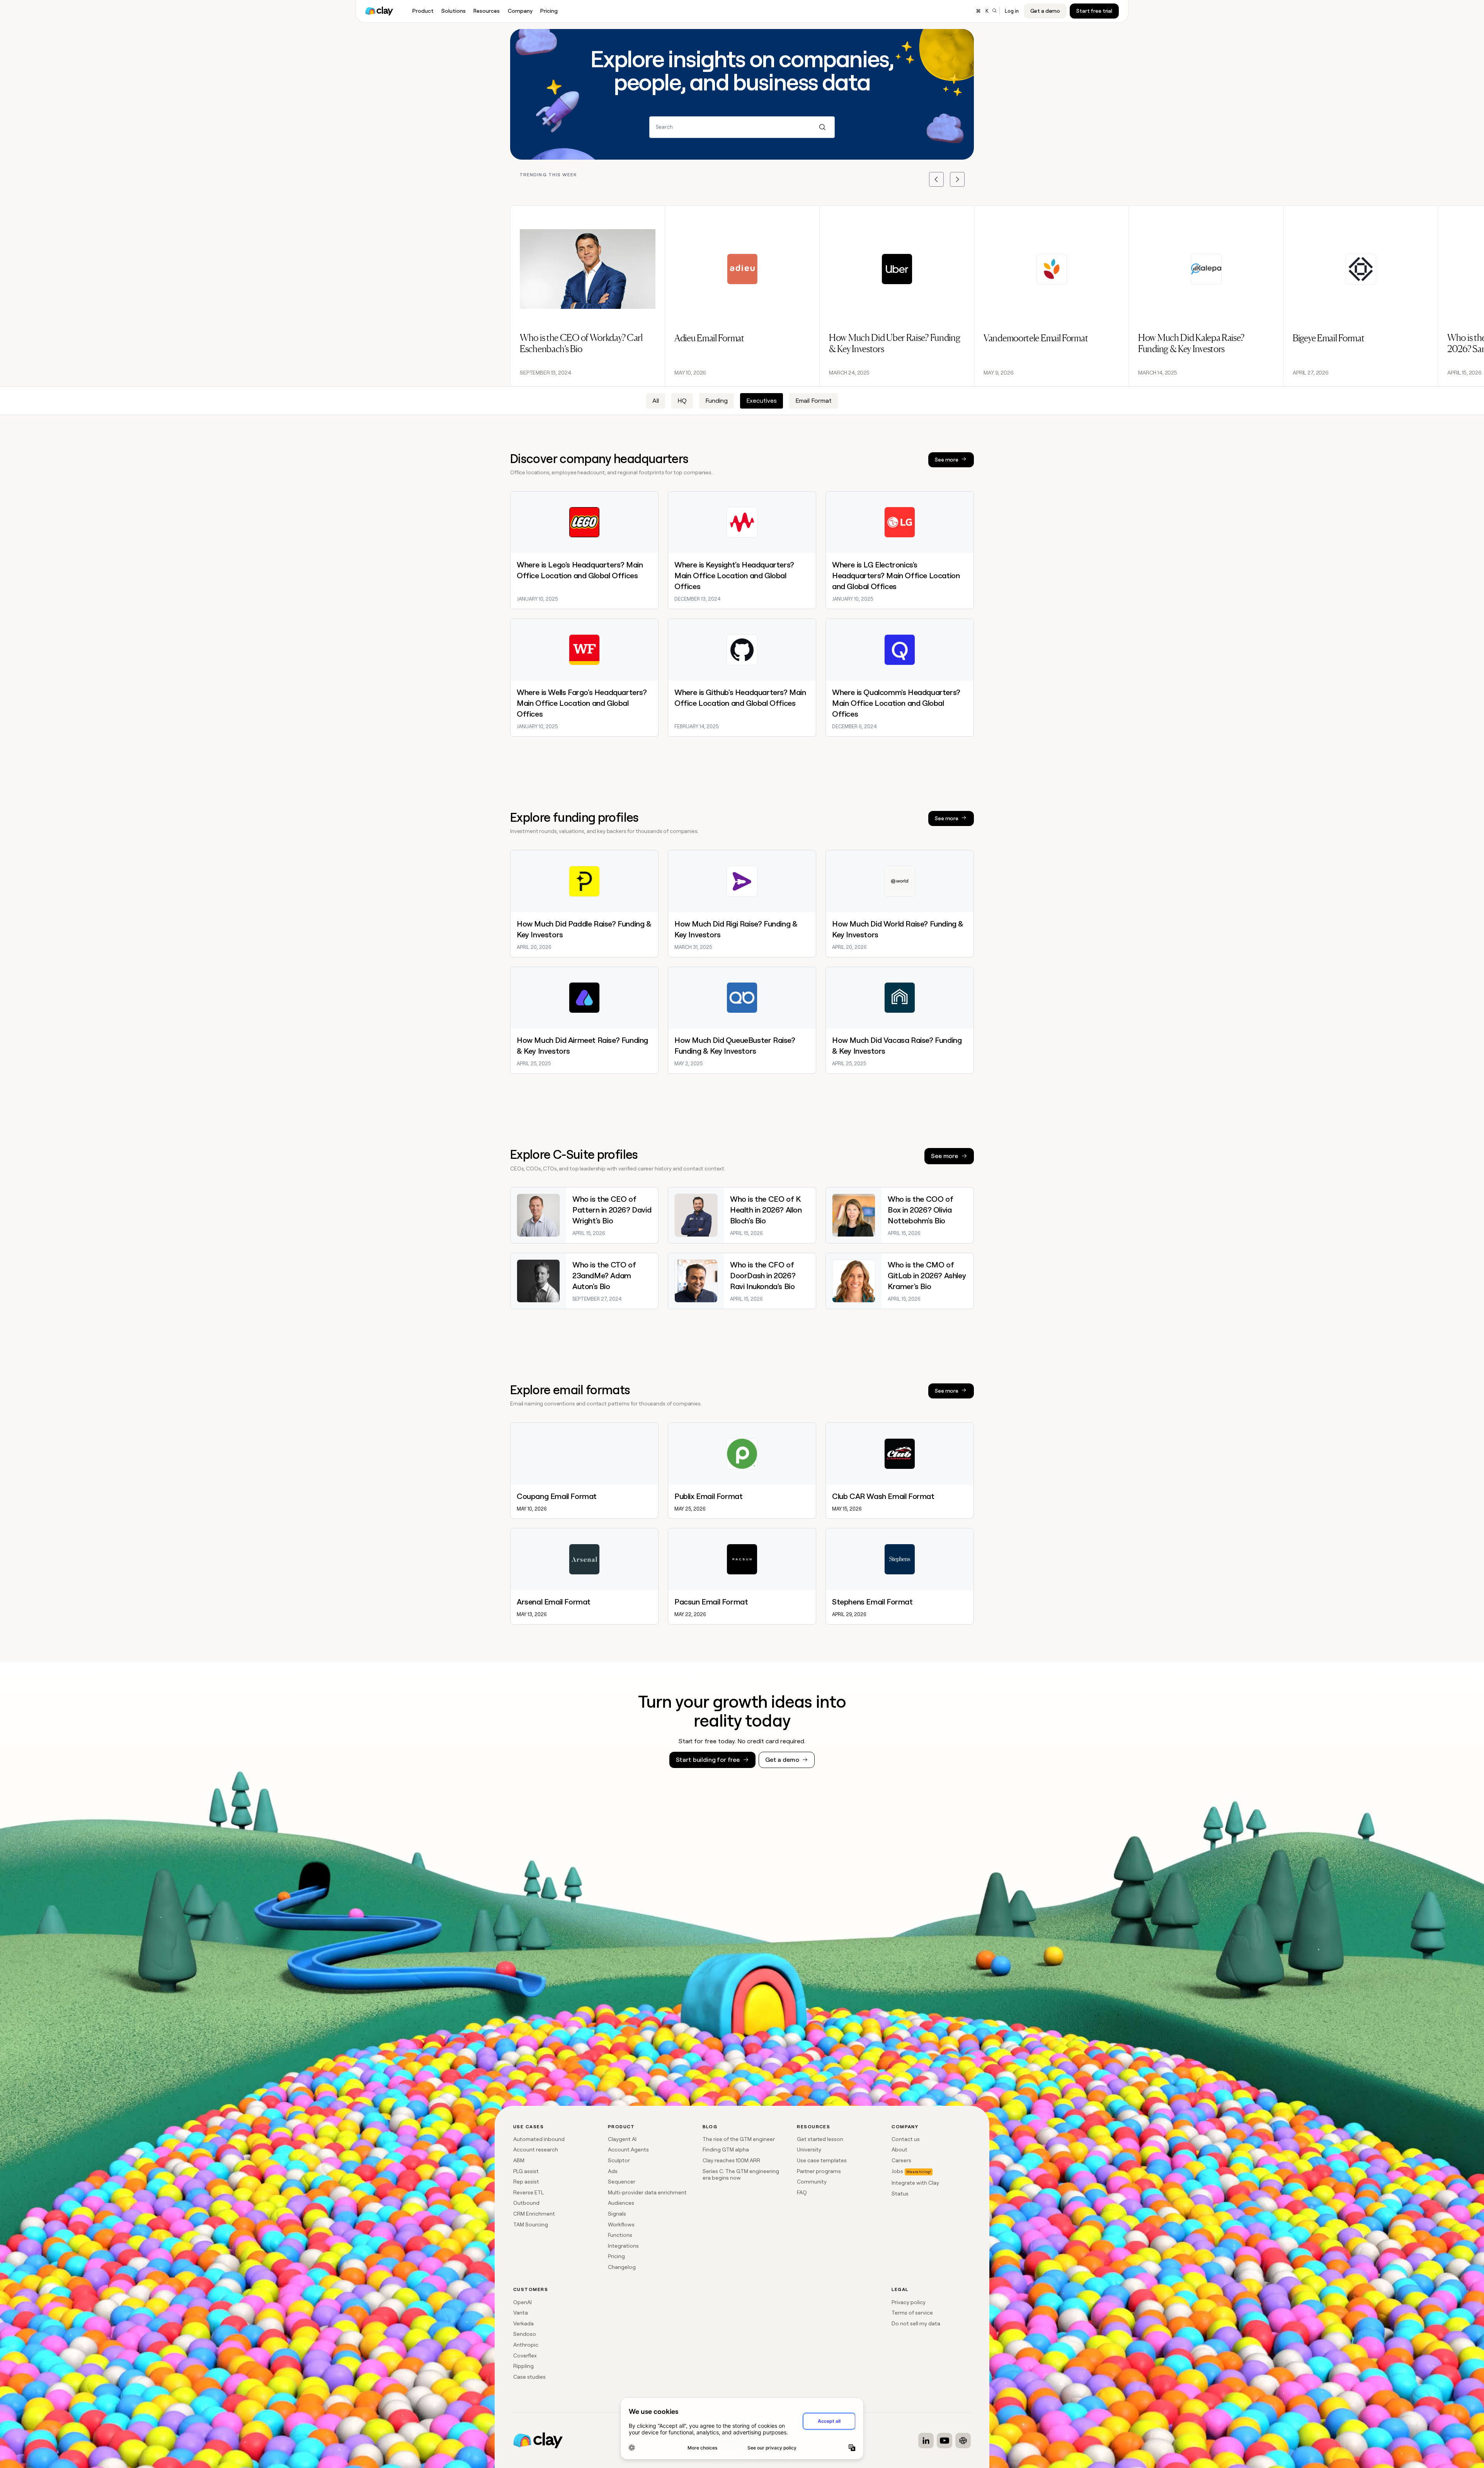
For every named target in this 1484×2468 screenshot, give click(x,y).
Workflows (621, 2224)
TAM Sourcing (531, 2224)
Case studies (529, 2377)
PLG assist (526, 2171)
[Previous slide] (936, 179)
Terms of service (912, 2313)
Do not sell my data (916, 2323)
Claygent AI (622, 2139)
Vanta (521, 2313)
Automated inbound (539, 2139)
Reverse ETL (528, 2192)
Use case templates (822, 2160)
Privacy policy (909, 2302)
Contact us (906, 2139)
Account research (536, 2149)
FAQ (802, 2192)
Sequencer (622, 2182)
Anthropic (526, 2345)
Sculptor (619, 2160)
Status (900, 2194)
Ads (613, 2171)
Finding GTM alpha (726, 2149)
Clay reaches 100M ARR (731, 2160)
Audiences (621, 2203)
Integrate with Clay (915, 2183)
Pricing (616, 2256)
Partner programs (819, 2171)
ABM (519, 2160)
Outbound (526, 2203)
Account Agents (628, 2149)
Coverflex (525, 2356)
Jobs (897, 2171)
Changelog (622, 2267)
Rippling (523, 2366)
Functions (620, 2235)
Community (812, 2182)
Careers (901, 2160)
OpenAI (522, 2302)
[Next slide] (957, 179)
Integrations (623, 2246)
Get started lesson (820, 2139)
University (809, 2149)
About (899, 2149)
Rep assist (526, 2182)
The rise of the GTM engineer (739, 2139)
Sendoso (525, 2334)
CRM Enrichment (534, 2214)
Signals (617, 2214)
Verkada (523, 2323)
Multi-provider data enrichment (647, 2192)
